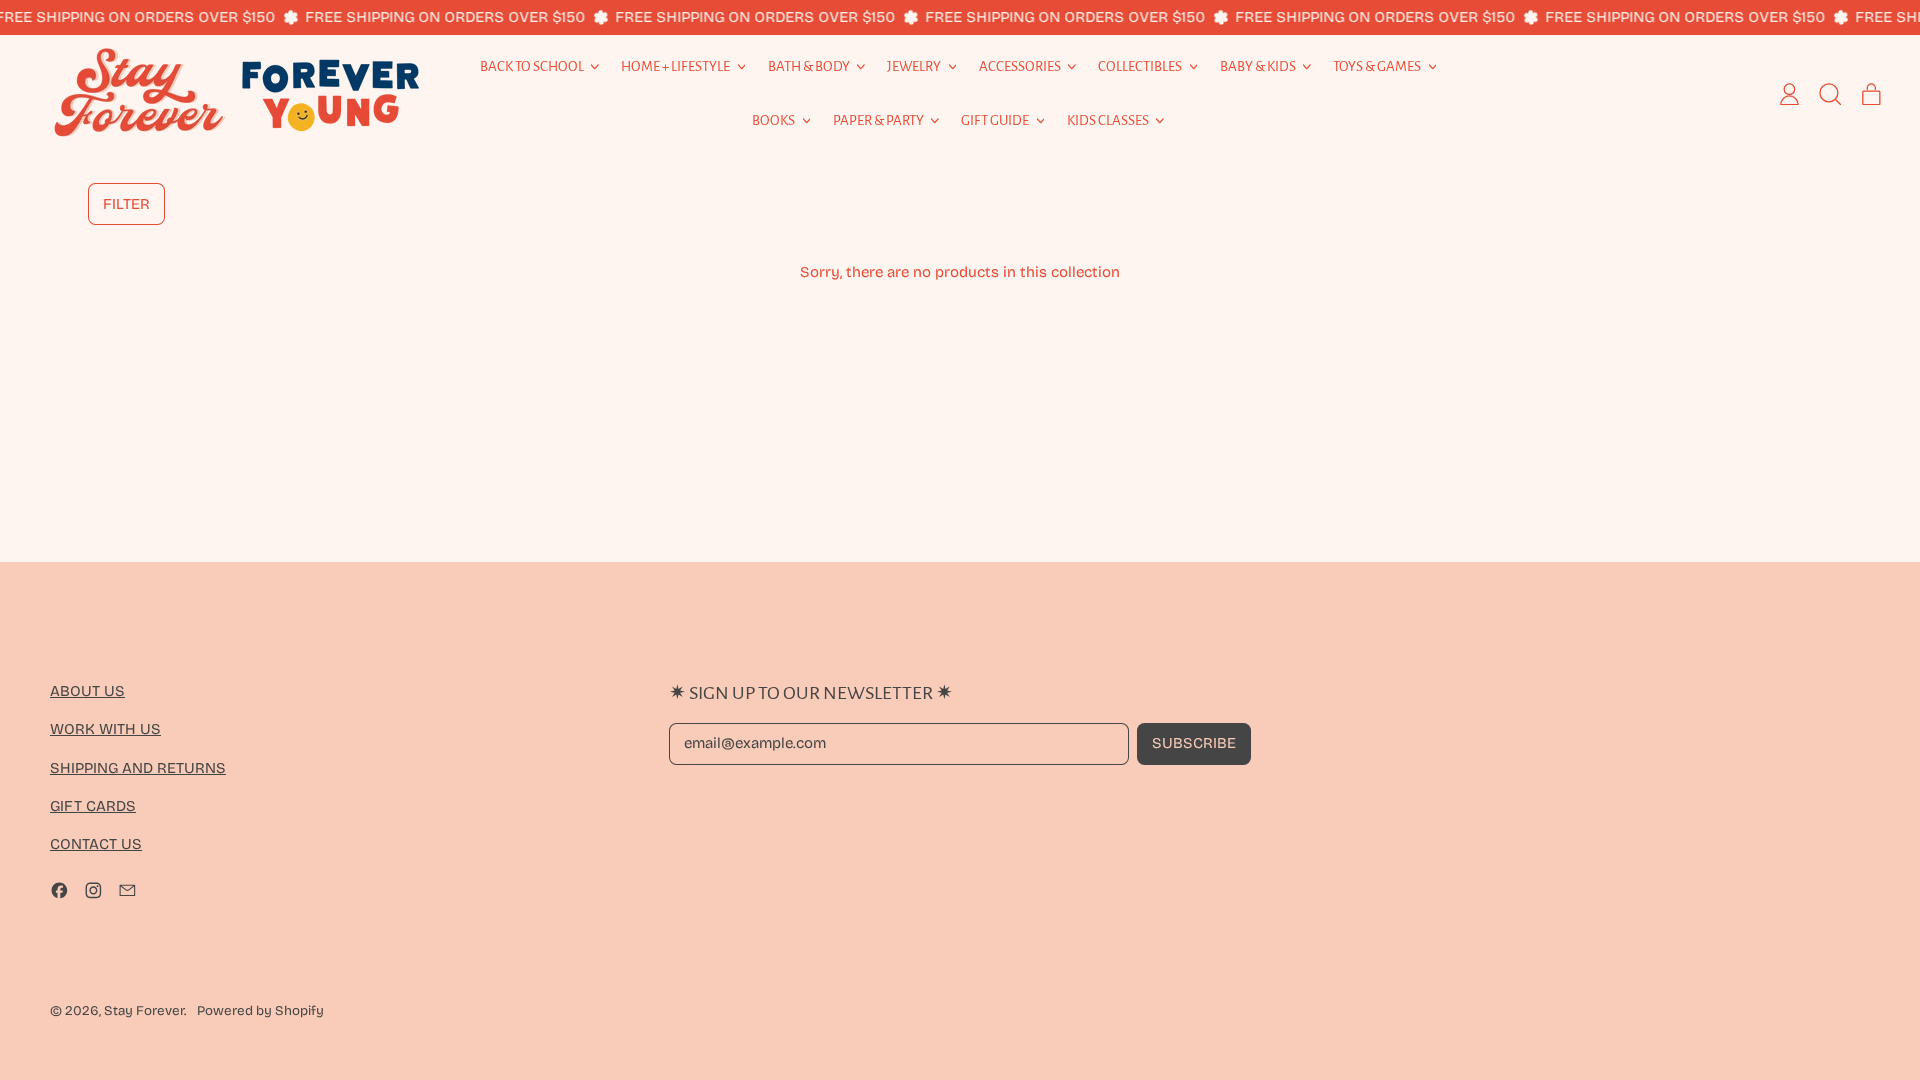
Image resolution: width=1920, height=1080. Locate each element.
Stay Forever (144, 1011)
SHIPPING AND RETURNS (138, 768)
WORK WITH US (105, 729)
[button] (126, 204)
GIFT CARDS (93, 806)
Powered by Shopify (260, 1011)
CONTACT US (96, 844)
